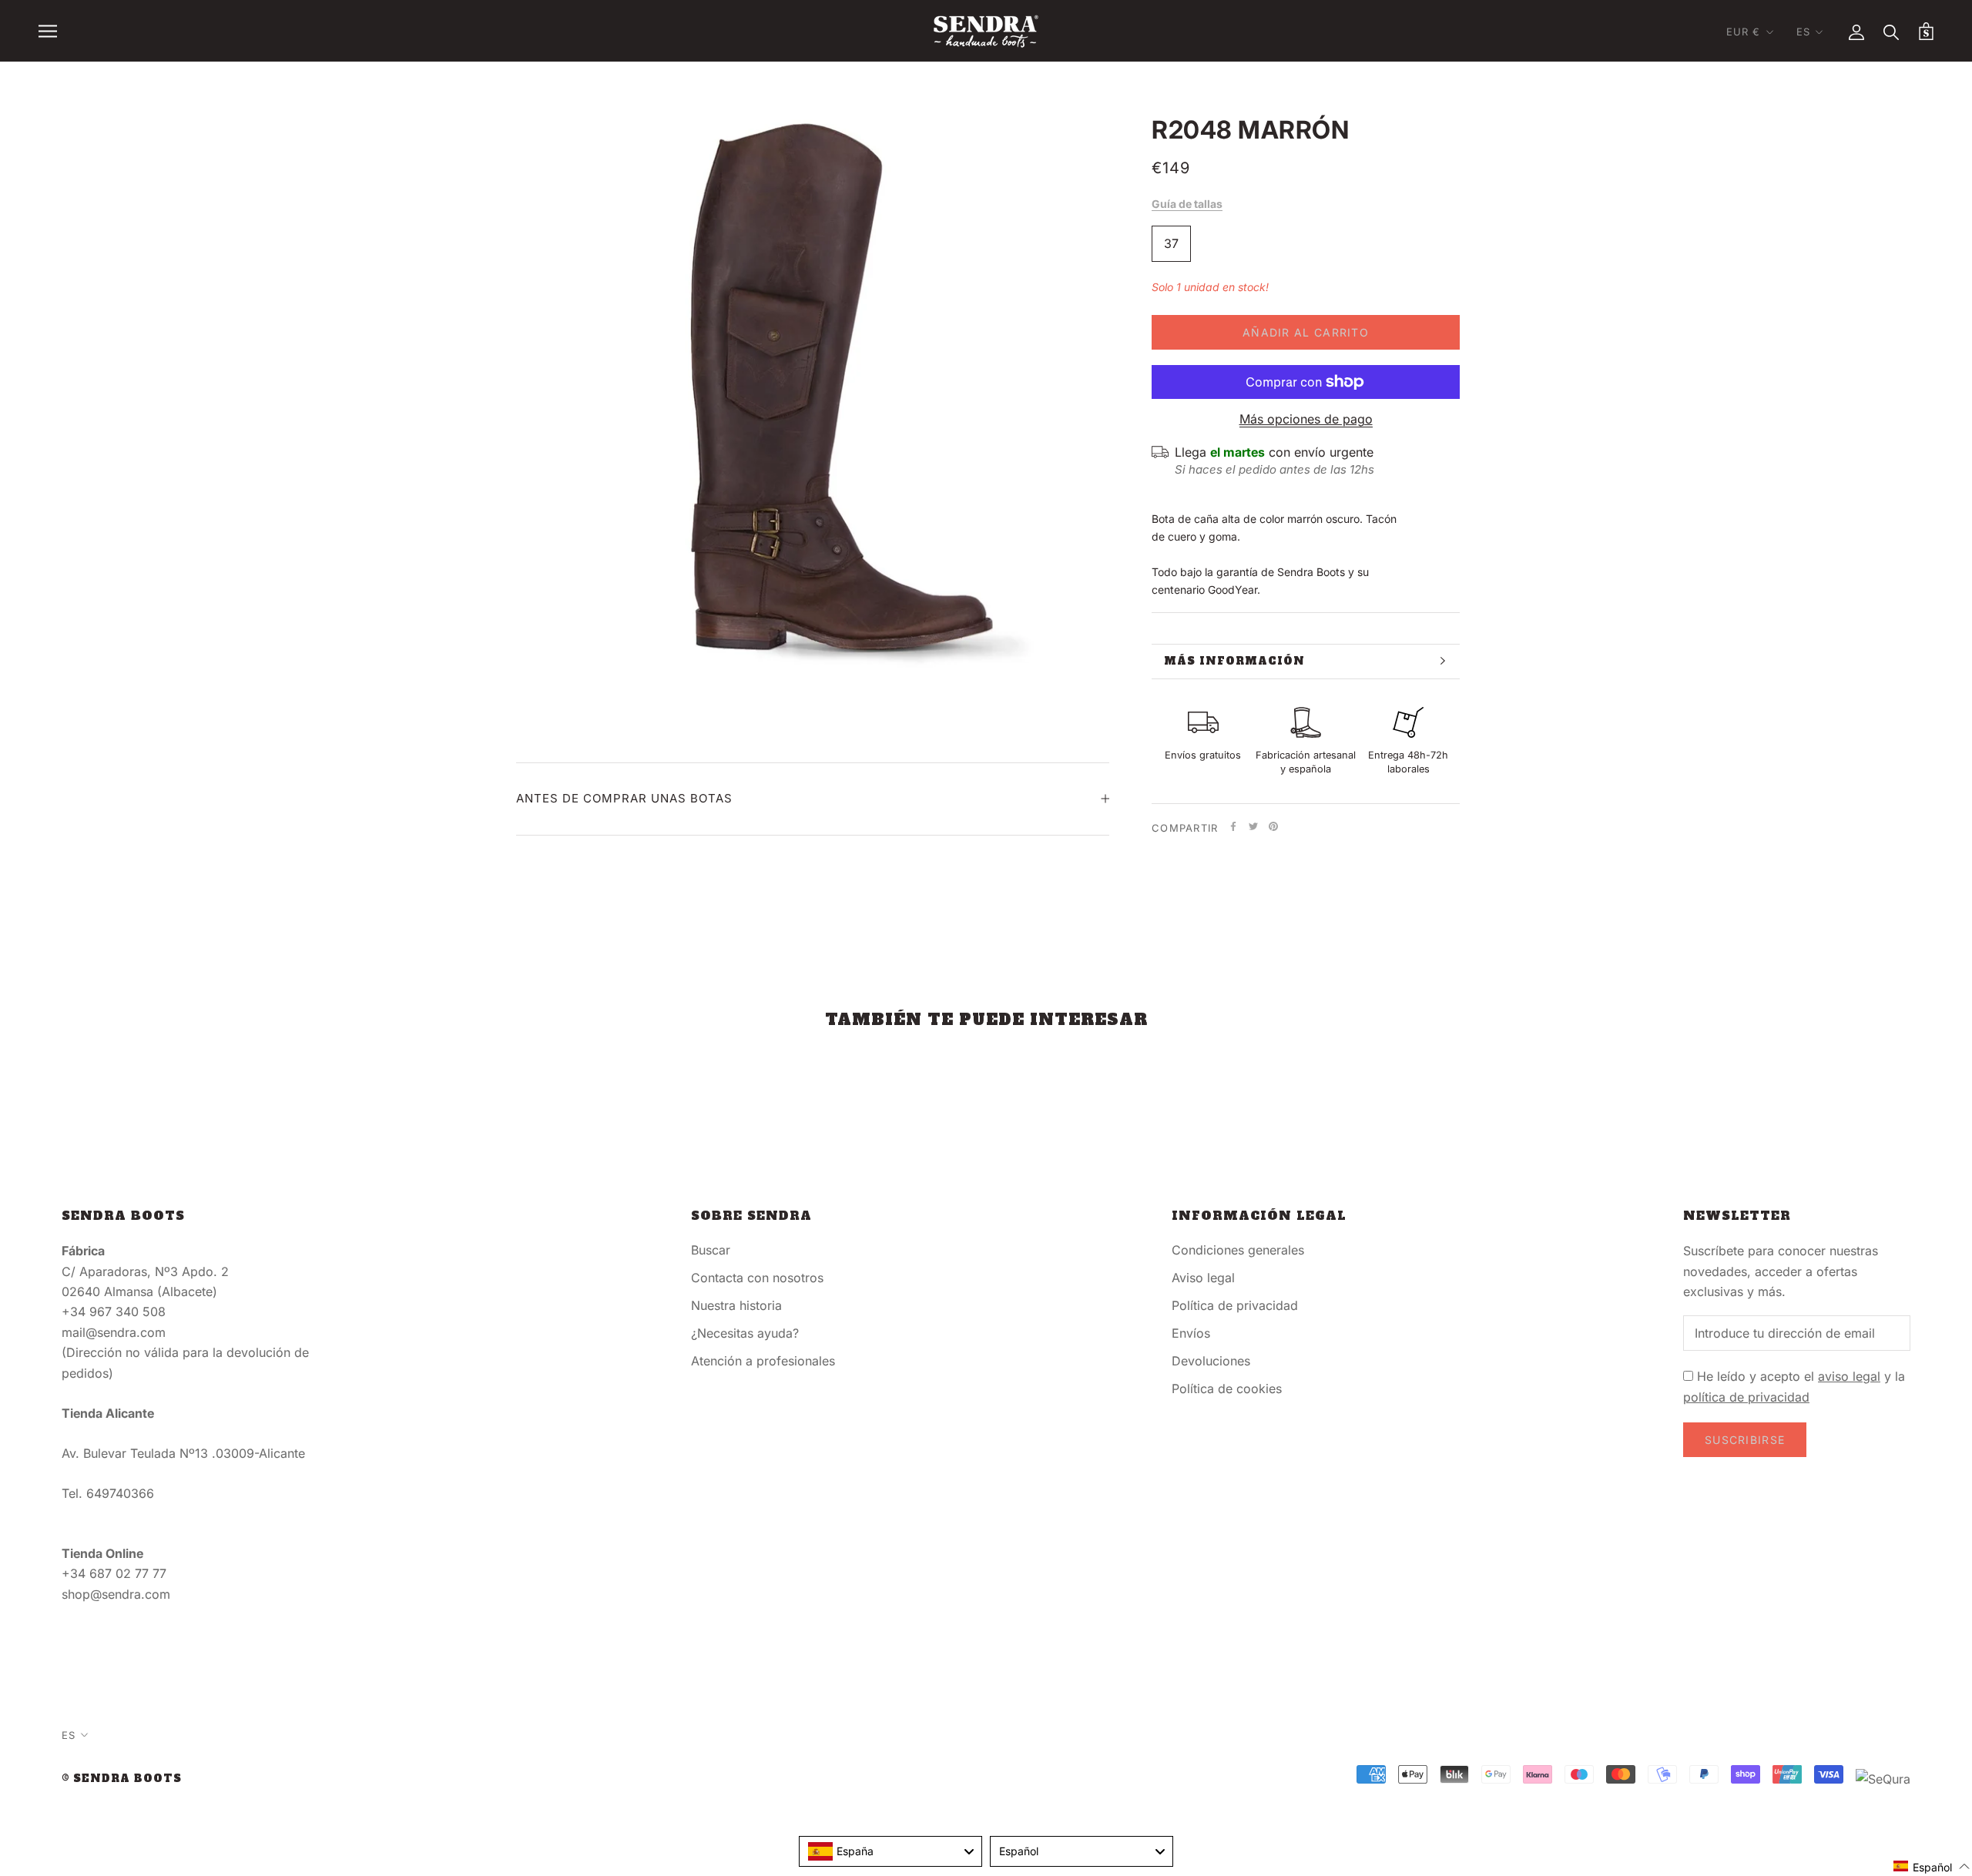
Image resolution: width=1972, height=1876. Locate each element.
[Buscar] (1892, 31)
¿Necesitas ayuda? (745, 1333)
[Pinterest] (1273, 826)
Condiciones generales (1238, 1250)
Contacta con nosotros (757, 1278)
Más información (1234, 661)
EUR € (1744, 32)
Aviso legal (1203, 1278)
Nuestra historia (736, 1305)
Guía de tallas (1187, 204)
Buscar (711, 1250)
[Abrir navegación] (48, 31)
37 (1171, 243)
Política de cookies (1227, 1389)
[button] (1932, 1866)
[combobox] (890, 1851)
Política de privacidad (1235, 1305)
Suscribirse (1745, 1440)
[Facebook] (1233, 826)
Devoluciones (1211, 1361)
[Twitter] (1253, 826)
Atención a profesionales (763, 1361)
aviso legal (1849, 1376)
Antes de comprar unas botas (624, 798)
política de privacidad (1746, 1397)
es (1803, 32)
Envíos (1191, 1333)
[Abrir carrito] (1926, 31)
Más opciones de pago (1306, 419)
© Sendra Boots (122, 1779)
